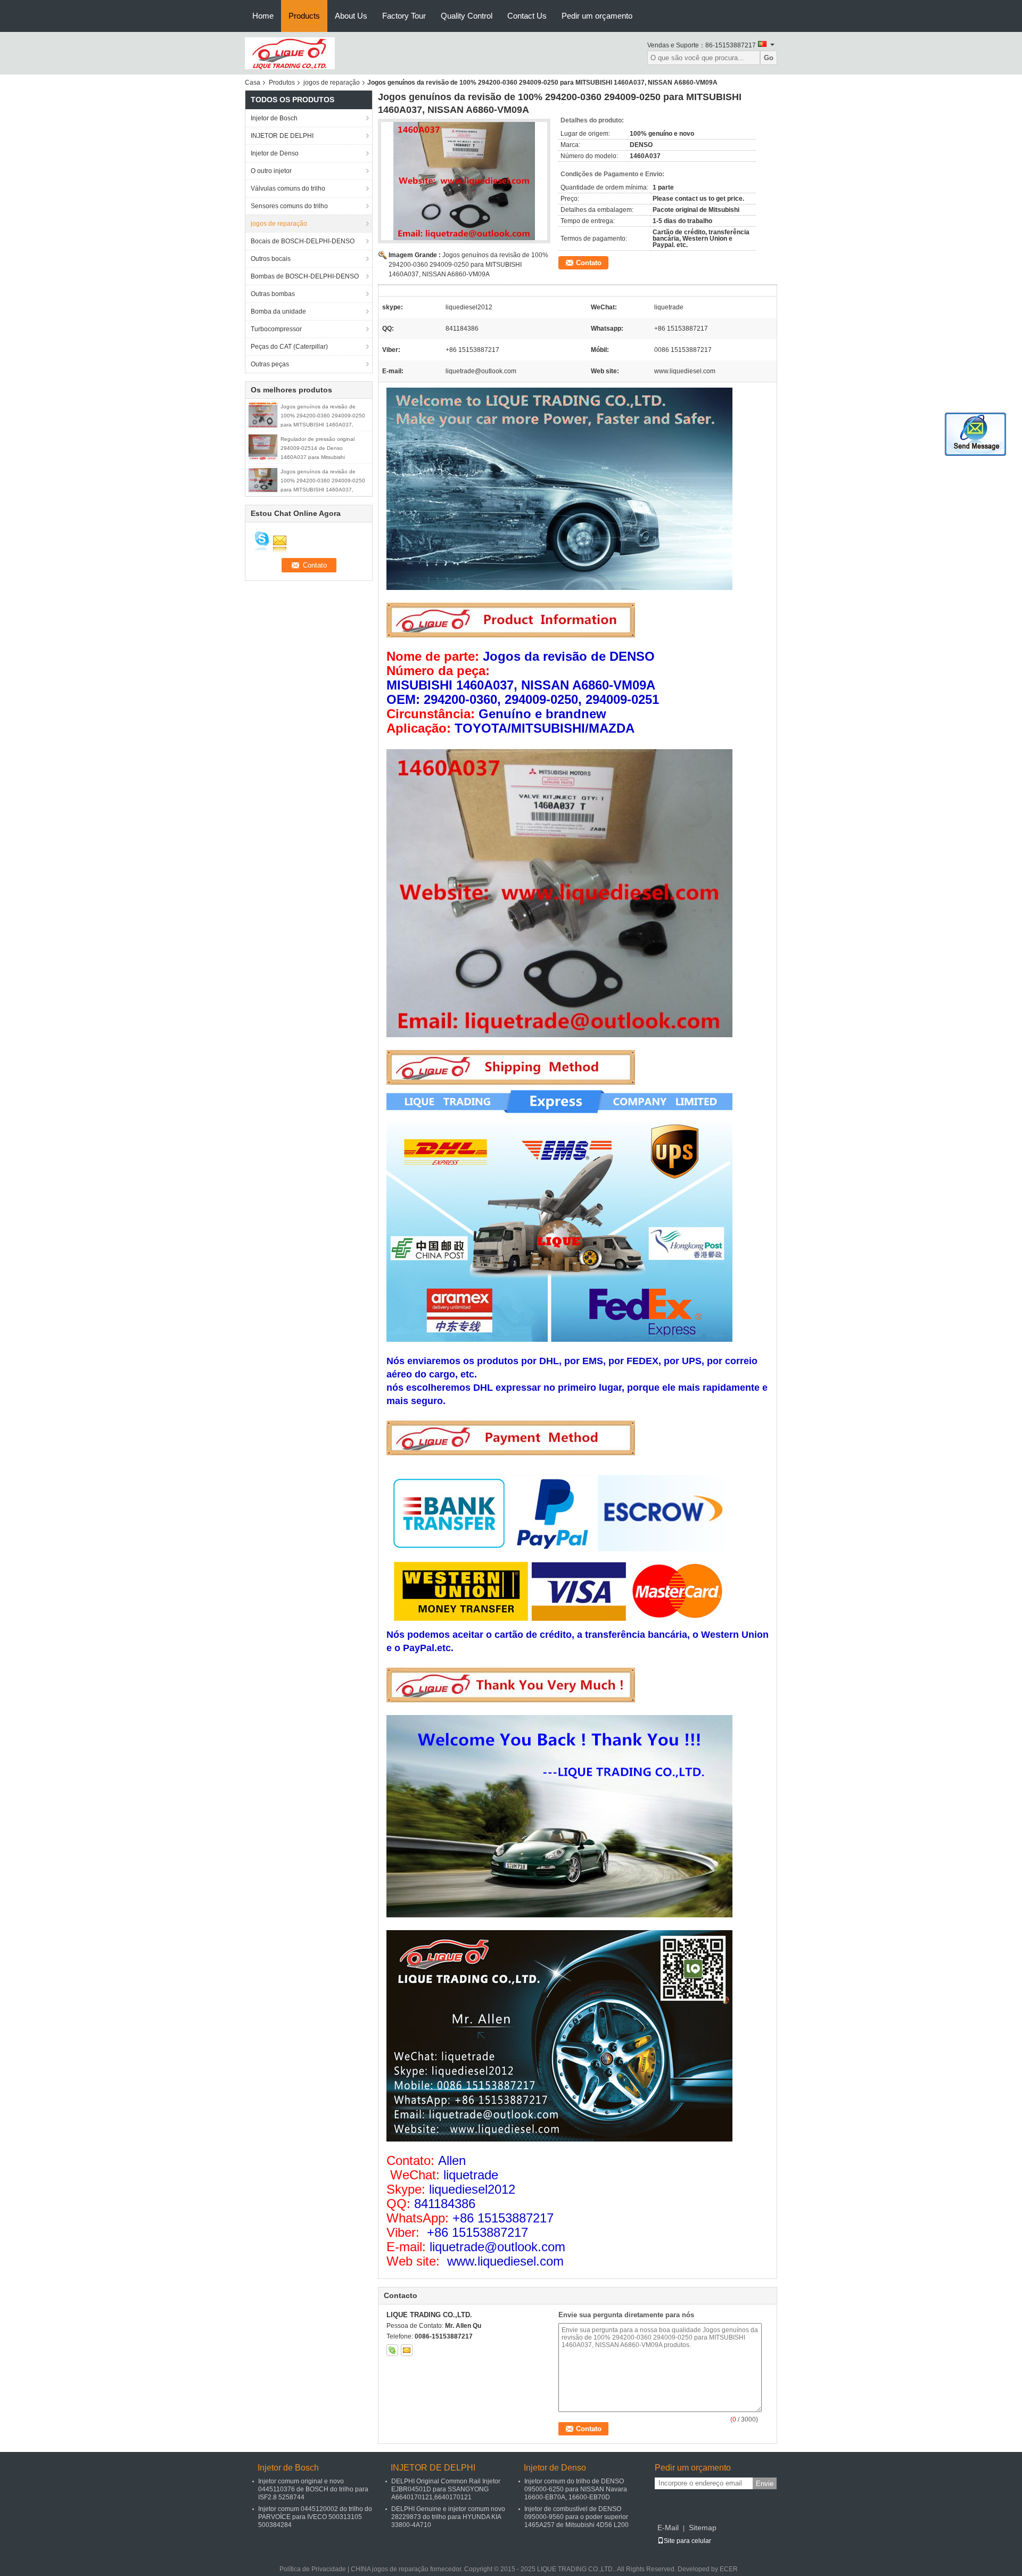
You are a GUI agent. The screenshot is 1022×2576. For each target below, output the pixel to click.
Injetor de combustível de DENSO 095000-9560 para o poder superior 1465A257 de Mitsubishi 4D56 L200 (576, 2517)
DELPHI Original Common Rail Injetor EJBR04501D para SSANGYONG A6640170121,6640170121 (446, 2489)
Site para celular (687, 2541)
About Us (351, 16)
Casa (253, 83)
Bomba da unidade (278, 311)
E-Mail (668, 2528)
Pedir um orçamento (597, 16)
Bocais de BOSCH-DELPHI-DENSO (303, 241)
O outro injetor (271, 171)
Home (263, 16)
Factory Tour (404, 16)
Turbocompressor (276, 329)
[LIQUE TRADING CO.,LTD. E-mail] (407, 2350)
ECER (729, 2569)
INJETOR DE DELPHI (282, 136)
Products (304, 16)
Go (769, 58)
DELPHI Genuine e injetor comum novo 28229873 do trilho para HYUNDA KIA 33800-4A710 (448, 2517)
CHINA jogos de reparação (390, 2569)
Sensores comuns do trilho (289, 206)
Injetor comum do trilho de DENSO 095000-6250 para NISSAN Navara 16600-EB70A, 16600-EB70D (576, 2489)
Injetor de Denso (275, 153)
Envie (765, 2484)
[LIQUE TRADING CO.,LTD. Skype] (392, 2350)
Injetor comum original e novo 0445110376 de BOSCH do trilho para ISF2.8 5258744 (313, 2489)
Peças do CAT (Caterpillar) (289, 347)
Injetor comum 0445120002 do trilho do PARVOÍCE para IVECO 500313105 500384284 (315, 2517)
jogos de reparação (332, 83)
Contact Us (527, 16)
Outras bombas (273, 294)
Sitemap (703, 2528)
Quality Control (467, 16)
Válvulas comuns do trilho (288, 188)
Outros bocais (271, 259)
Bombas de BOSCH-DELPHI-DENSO (305, 276)
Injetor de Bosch (274, 118)
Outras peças (270, 364)
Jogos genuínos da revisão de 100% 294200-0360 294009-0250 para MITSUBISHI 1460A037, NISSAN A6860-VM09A (468, 265)
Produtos (282, 83)
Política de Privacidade (313, 2569)
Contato (589, 263)
